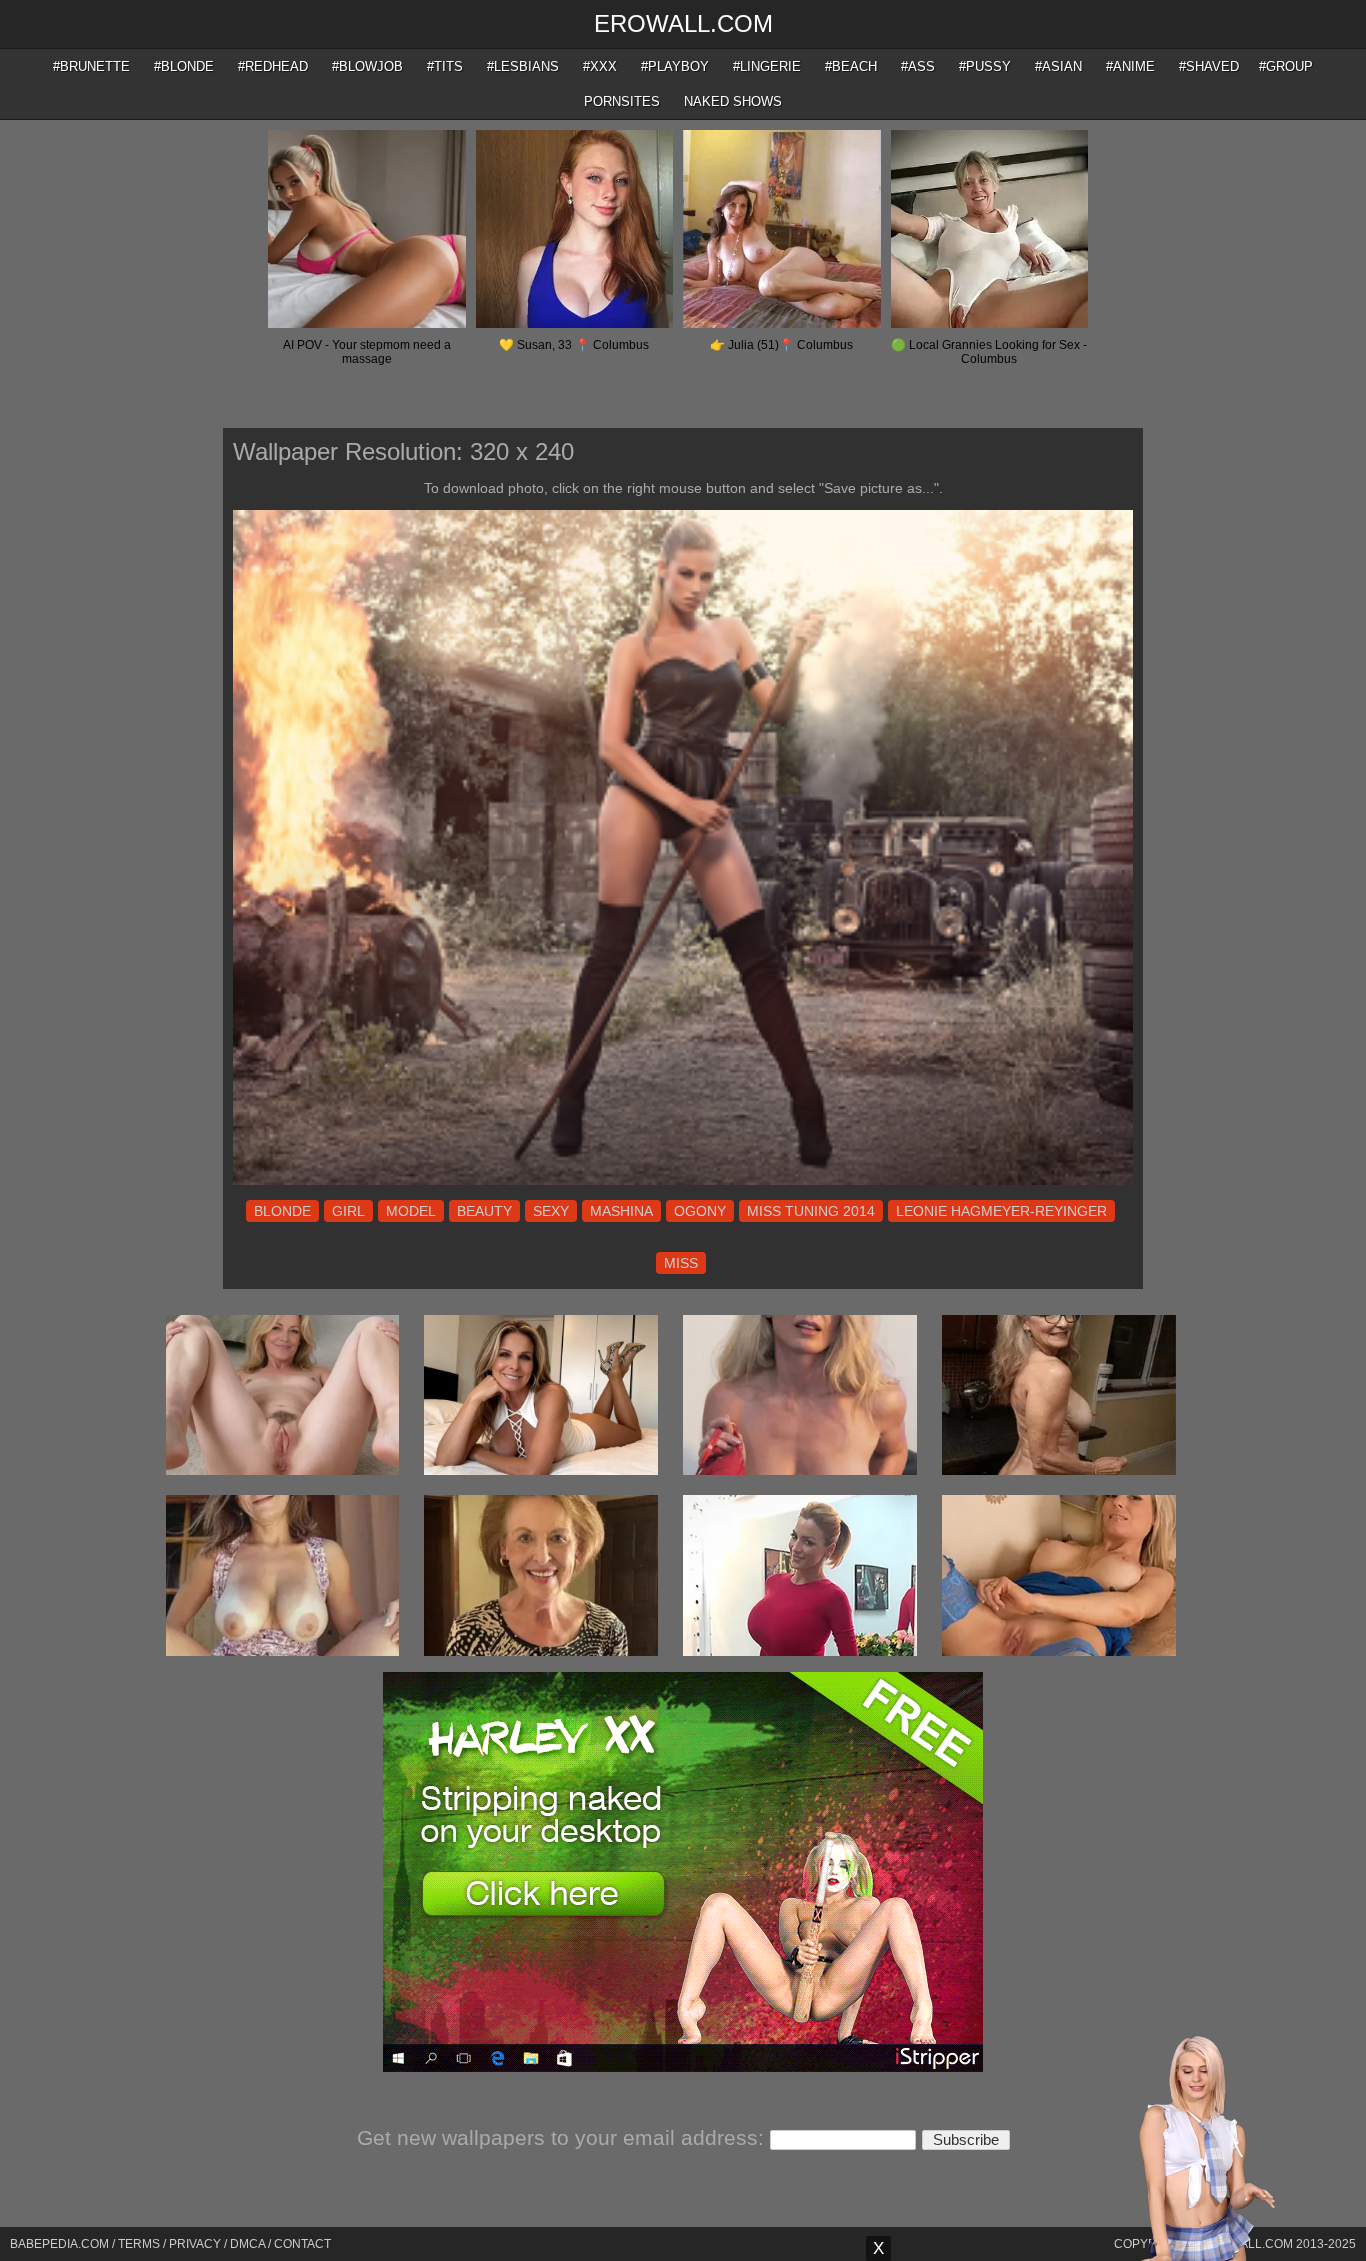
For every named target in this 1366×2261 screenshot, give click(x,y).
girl (348, 1211)
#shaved (1209, 66)
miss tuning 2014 (811, 1211)
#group (1286, 66)
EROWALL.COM (683, 23)
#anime (1130, 66)
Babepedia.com (59, 2244)
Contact (302, 2244)
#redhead (273, 66)
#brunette (91, 66)
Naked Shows (733, 101)
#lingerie (767, 66)
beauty (484, 1211)
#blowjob (367, 66)
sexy (551, 1211)
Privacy (195, 2244)
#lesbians (523, 66)
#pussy (985, 66)
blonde (282, 1211)
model (411, 1211)
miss (681, 1263)
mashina (621, 1211)
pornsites (622, 101)
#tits (445, 66)
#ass (918, 66)
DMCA (247, 2244)
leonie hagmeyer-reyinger (1001, 1211)
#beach (851, 66)
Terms (139, 2244)
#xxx (600, 66)
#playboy (675, 66)
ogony (700, 1211)
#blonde (184, 66)
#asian (1058, 66)
